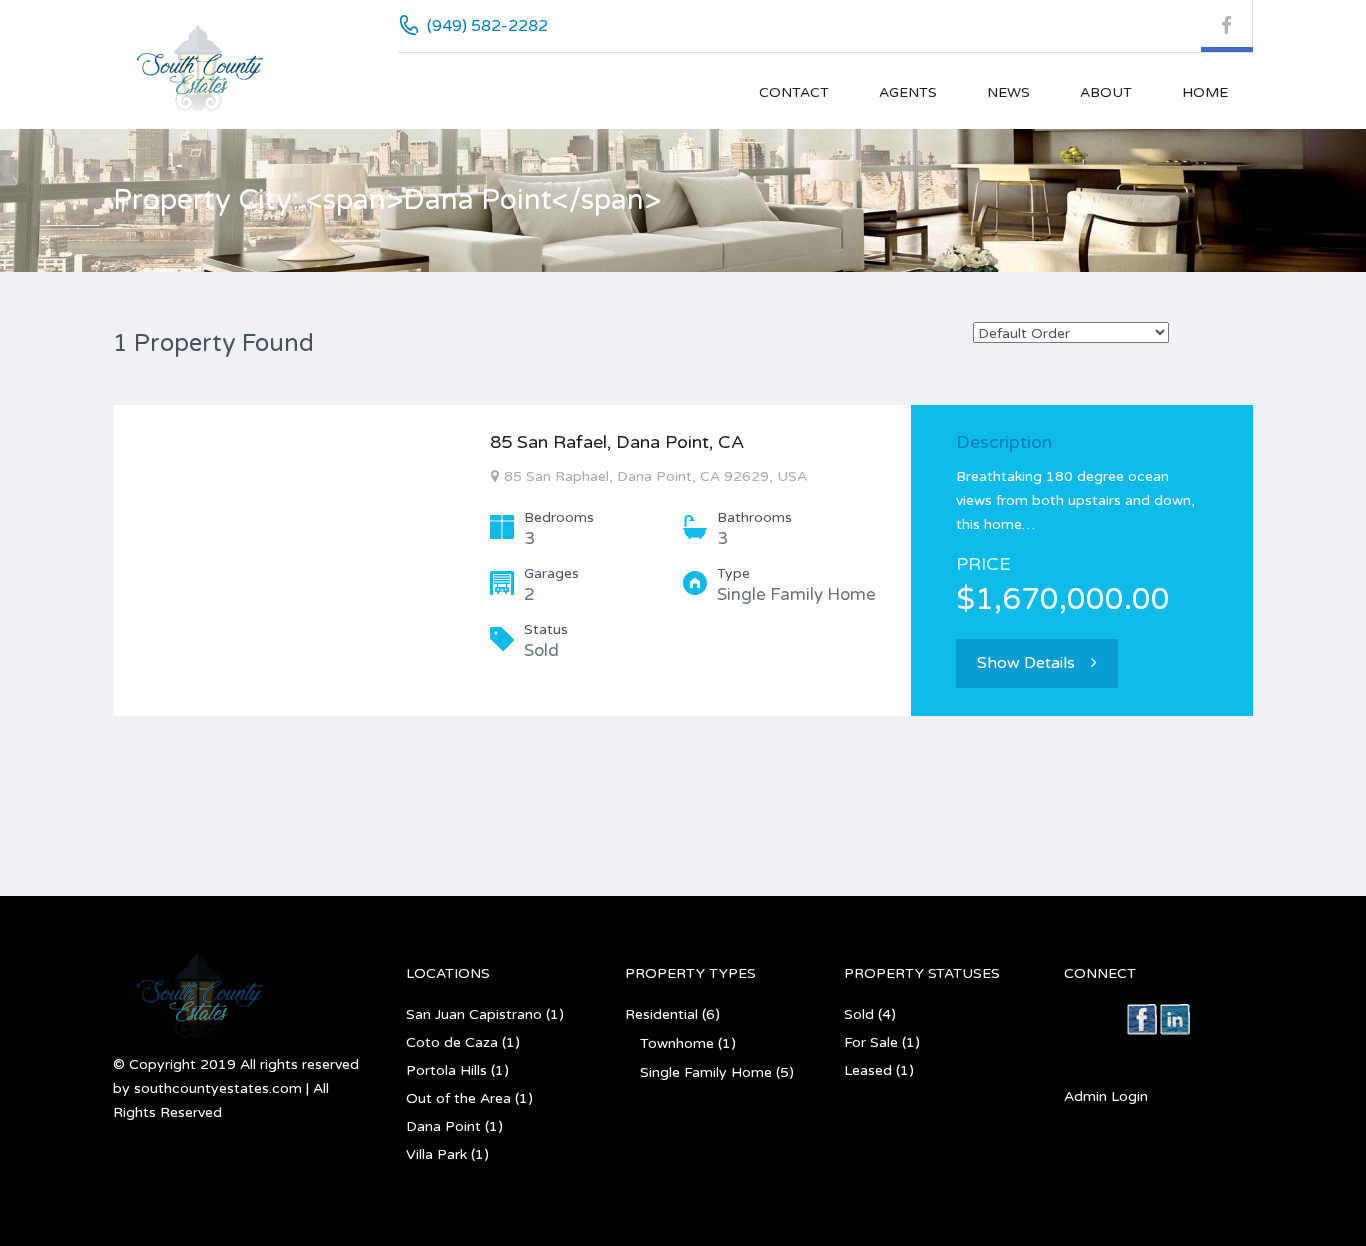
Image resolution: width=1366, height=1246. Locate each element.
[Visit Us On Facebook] (1141, 1018)
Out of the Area (458, 1098)
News (1008, 92)
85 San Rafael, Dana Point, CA (617, 442)
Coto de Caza (452, 1042)
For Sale (871, 1042)
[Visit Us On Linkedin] (1174, 1018)
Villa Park (436, 1154)
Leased (868, 1070)
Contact (794, 92)
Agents (908, 92)
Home (1205, 92)
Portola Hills (446, 1070)
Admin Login (1106, 1096)
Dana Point (443, 1126)
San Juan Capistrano (474, 1014)
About (1106, 92)
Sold (859, 1014)
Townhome (677, 1043)
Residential (661, 1014)
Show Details (1026, 663)
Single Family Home (706, 1072)
